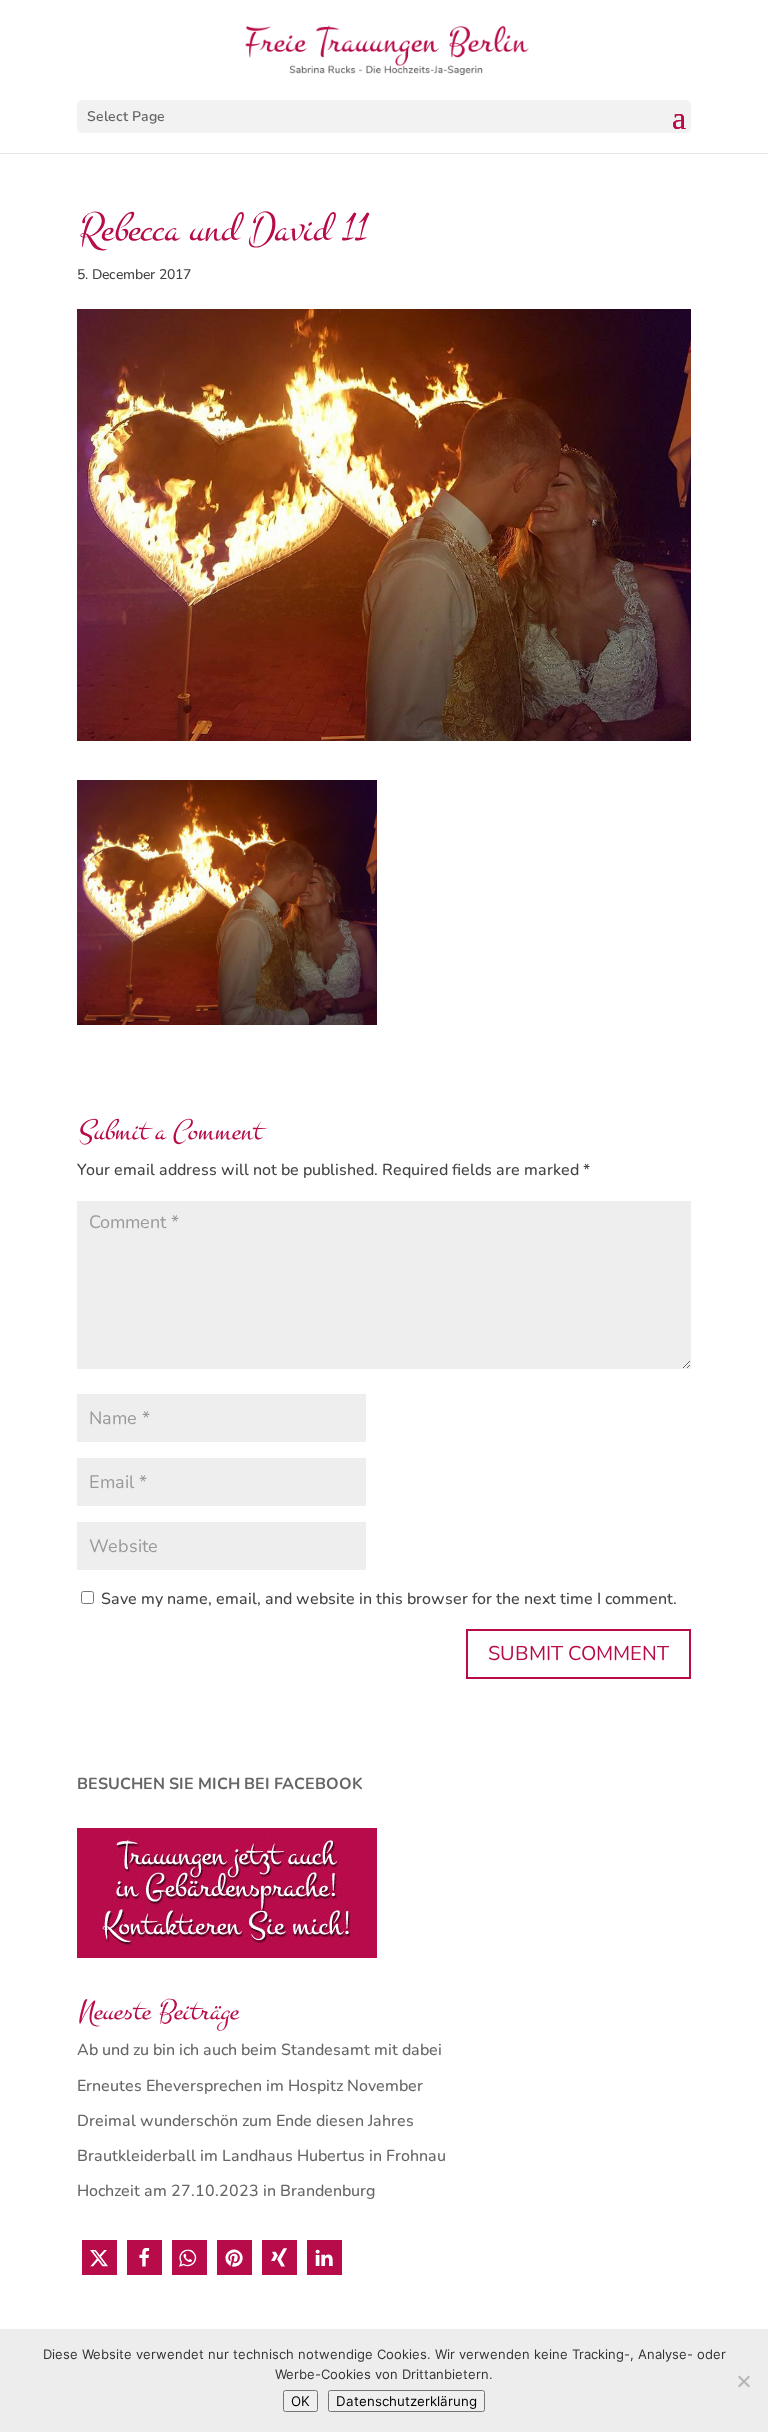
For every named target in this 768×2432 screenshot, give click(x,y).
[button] (99, 2257)
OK (300, 2401)
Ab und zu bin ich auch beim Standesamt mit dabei (259, 2050)
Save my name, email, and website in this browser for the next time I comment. (389, 1599)
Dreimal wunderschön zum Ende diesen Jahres (245, 2121)
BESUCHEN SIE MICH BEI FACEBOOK (220, 1784)
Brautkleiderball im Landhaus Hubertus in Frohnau (261, 2156)
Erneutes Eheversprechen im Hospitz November (250, 2086)
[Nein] (743, 2381)
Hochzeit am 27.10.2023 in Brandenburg (226, 2191)
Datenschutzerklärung (406, 2401)
